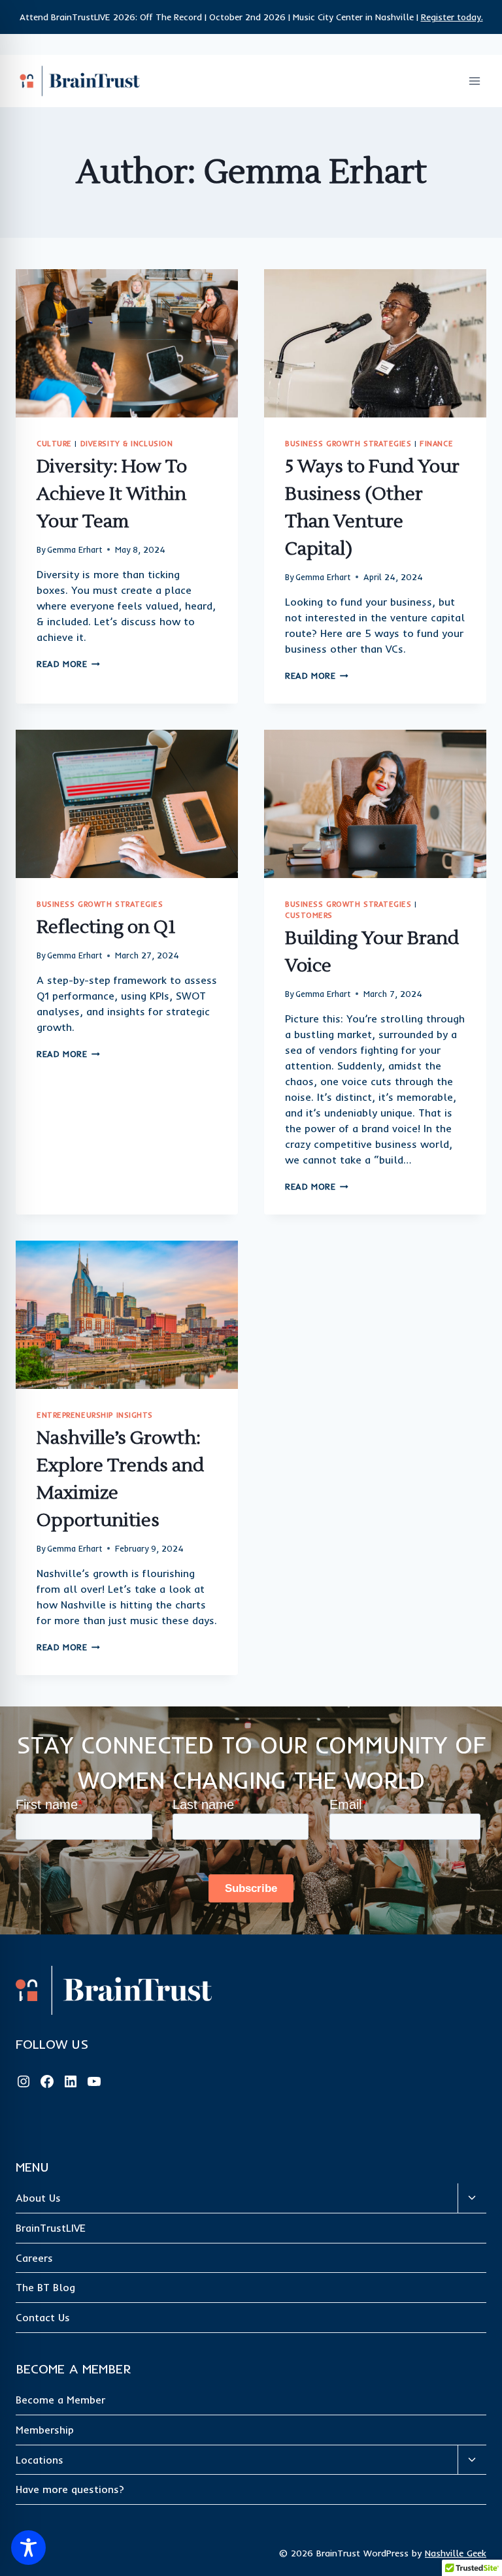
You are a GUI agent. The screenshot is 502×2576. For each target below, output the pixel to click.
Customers (309, 915)
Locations (40, 2460)
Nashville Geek (456, 2553)
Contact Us (43, 2317)
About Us (38, 2198)
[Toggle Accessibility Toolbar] (28, 2548)
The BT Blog (45, 2287)
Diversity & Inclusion (127, 444)
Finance (436, 444)
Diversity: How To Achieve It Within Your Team (112, 494)
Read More (68, 664)
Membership (45, 2430)
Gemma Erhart (75, 549)
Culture (54, 444)
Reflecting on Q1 (106, 927)
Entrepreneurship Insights (95, 1415)
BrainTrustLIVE (51, 2228)
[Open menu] (474, 81)
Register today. (452, 17)
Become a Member (60, 2400)
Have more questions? (70, 2489)
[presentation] (127, 343)
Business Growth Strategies (348, 444)
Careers (34, 2258)
